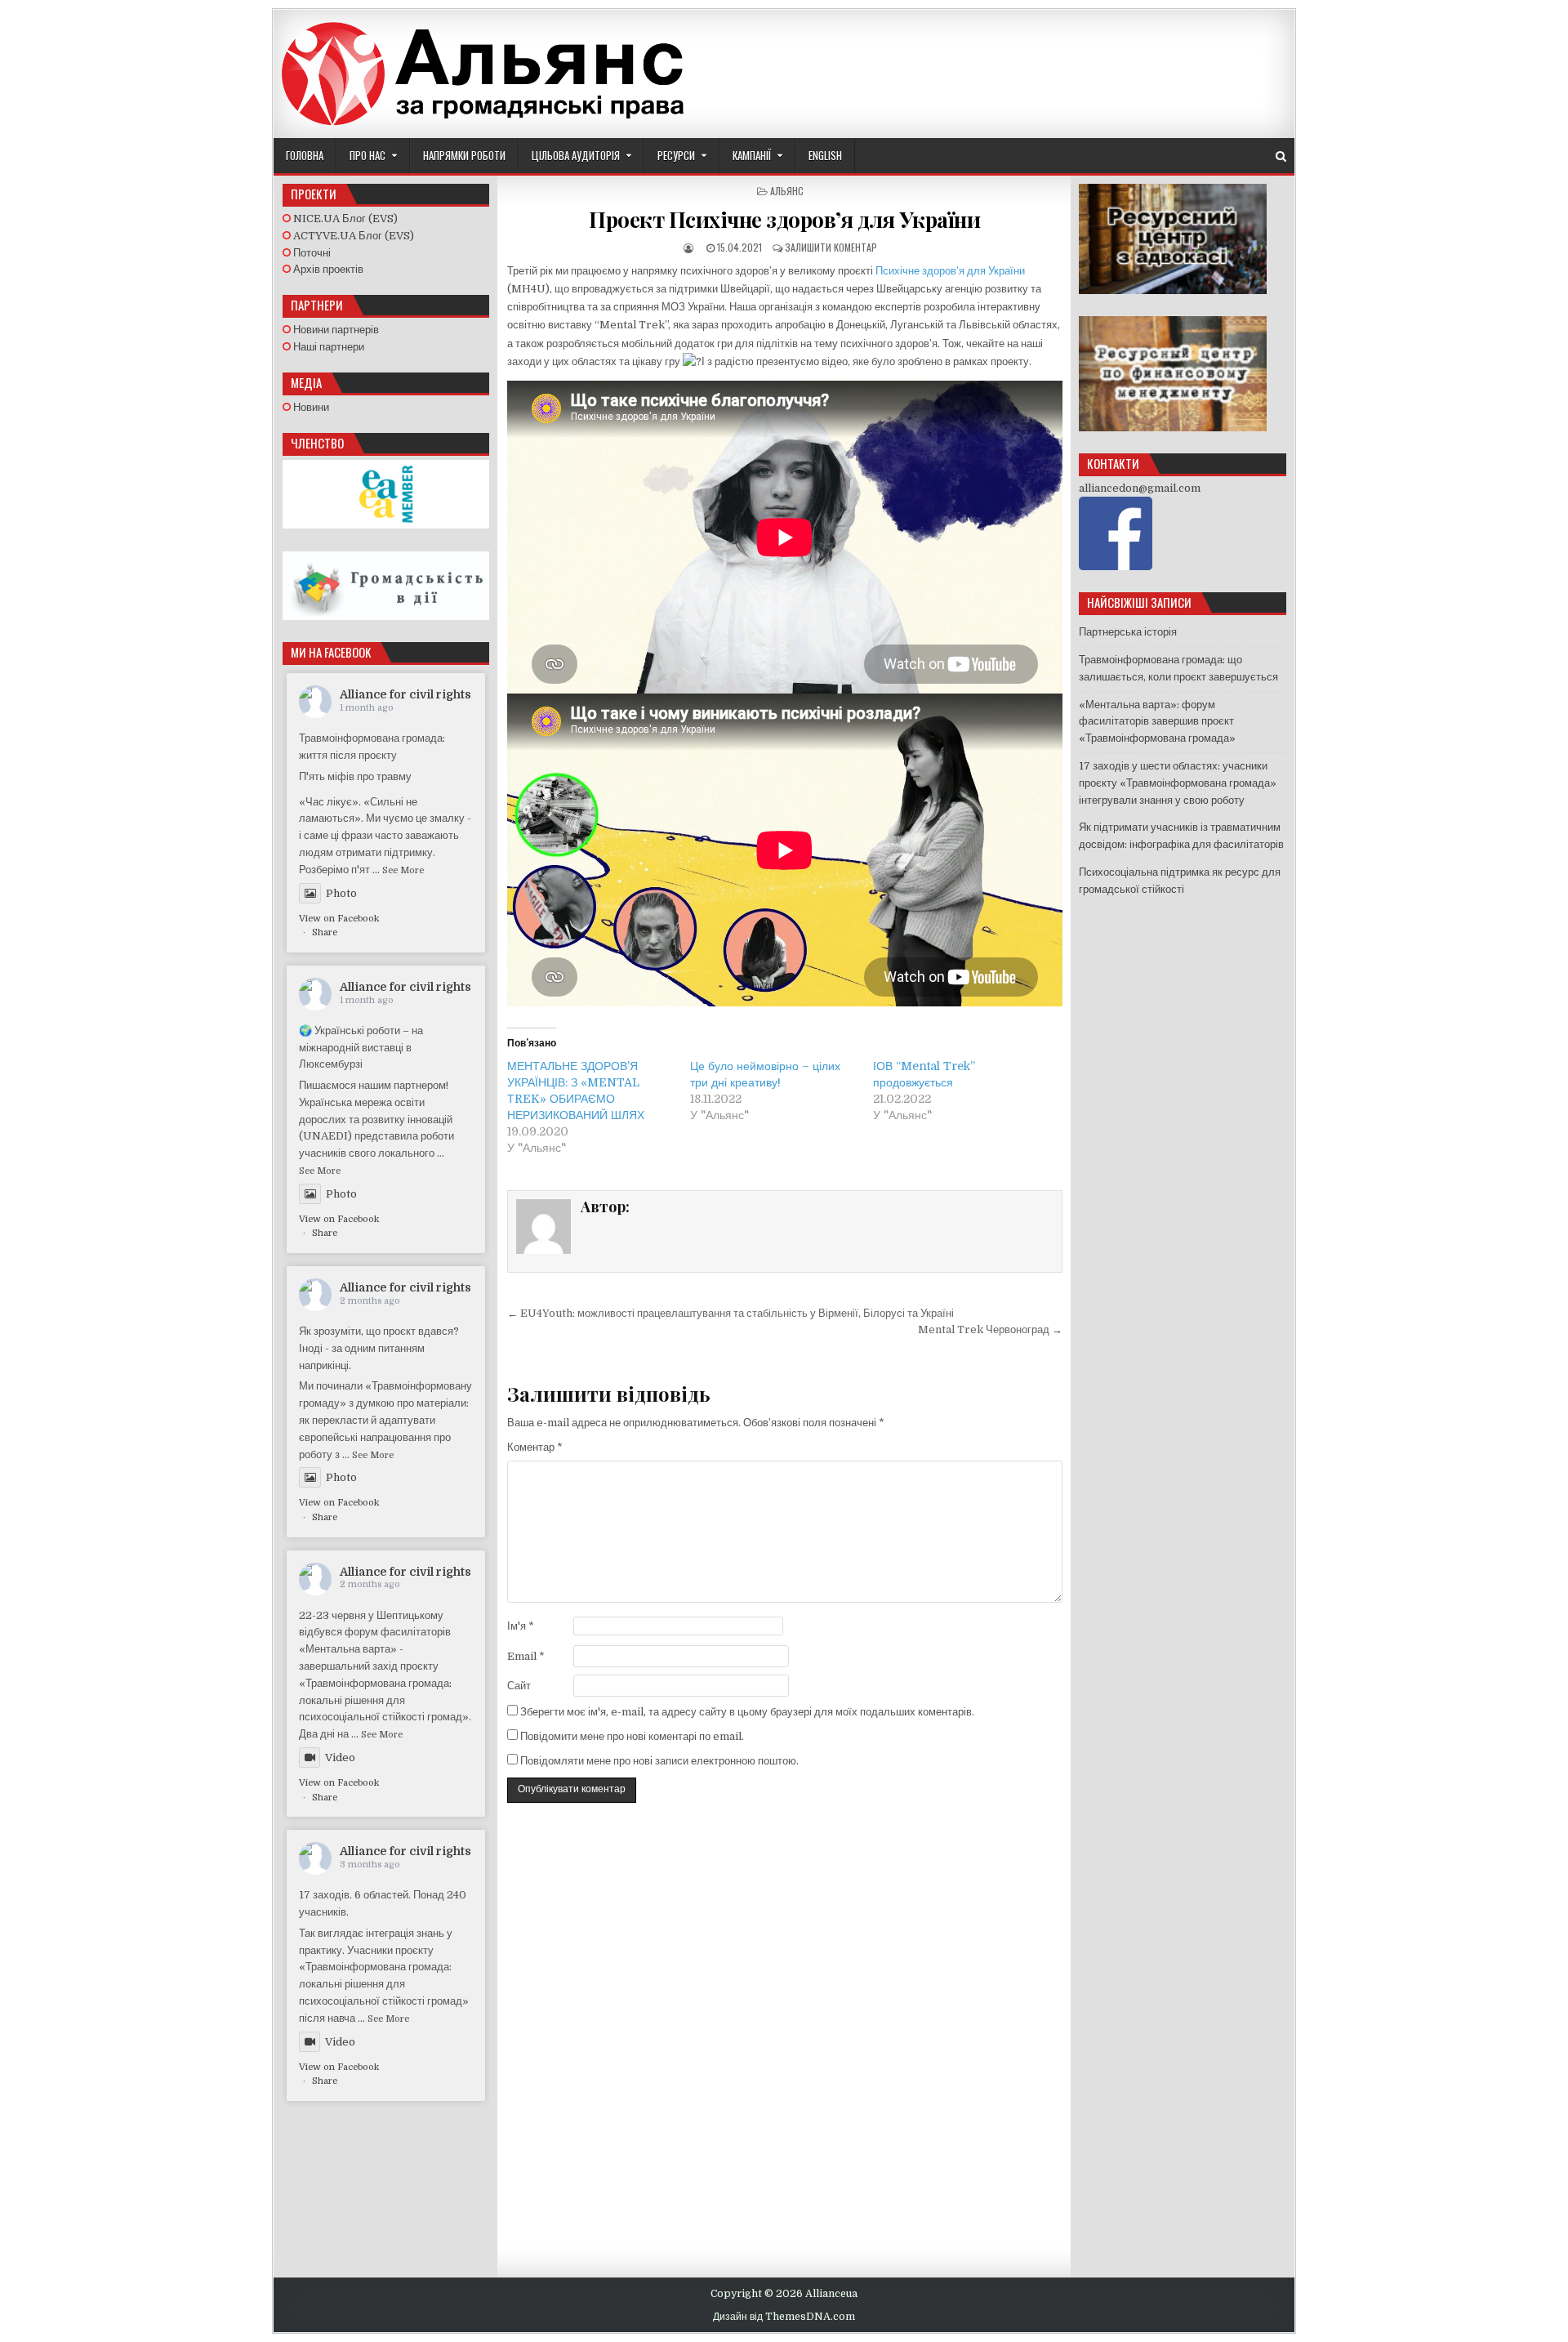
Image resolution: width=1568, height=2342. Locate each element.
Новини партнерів (335, 330)
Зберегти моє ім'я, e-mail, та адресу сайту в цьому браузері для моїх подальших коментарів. (747, 1712)
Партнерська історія (1128, 632)
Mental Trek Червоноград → (990, 1329)
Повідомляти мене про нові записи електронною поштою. (659, 1761)
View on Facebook (339, 919)
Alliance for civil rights (405, 694)
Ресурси (676, 155)
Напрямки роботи (464, 155)
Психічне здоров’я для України (950, 271)
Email (526, 1656)
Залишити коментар (831, 247)
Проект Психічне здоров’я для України (784, 219)
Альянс (787, 191)
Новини (310, 407)
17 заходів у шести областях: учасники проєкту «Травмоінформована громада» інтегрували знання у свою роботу (1178, 783)
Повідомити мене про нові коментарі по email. (632, 1736)
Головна (305, 155)
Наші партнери (327, 347)
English (825, 155)
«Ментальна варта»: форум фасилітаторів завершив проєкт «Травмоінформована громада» (1157, 722)
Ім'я (521, 1626)
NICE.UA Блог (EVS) (344, 219)
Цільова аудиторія (576, 155)
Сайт (519, 1686)
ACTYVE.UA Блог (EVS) (352, 236)
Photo (341, 893)
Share (325, 932)
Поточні (311, 253)
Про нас (367, 155)
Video (340, 1758)
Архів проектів (327, 269)
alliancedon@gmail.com (1140, 488)
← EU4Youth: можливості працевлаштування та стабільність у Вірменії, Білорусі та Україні (731, 1313)
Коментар (535, 1447)
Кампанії (752, 155)
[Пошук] (1281, 156)
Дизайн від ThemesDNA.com (784, 2317)
